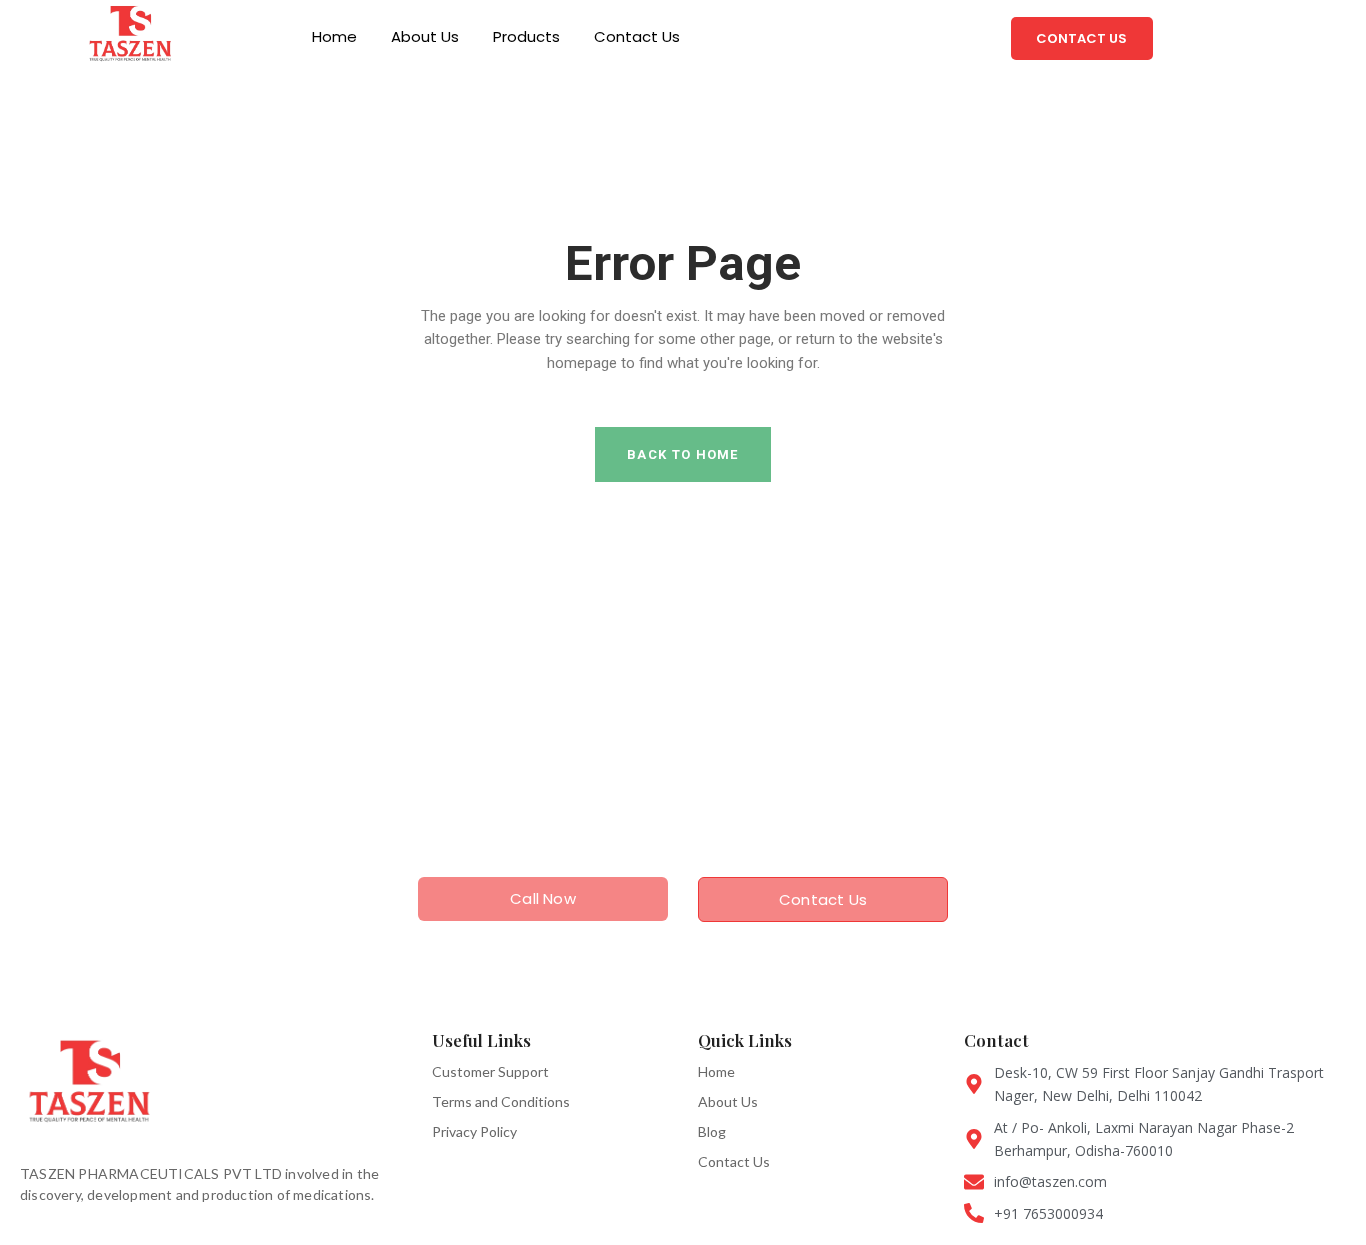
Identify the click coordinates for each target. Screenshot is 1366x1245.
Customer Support (490, 1071)
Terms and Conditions (501, 1101)
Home (334, 36)
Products (526, 36)
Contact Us (637, 36)
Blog (712, 1131)
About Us (425, 36)
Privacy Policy (474, 1131)
